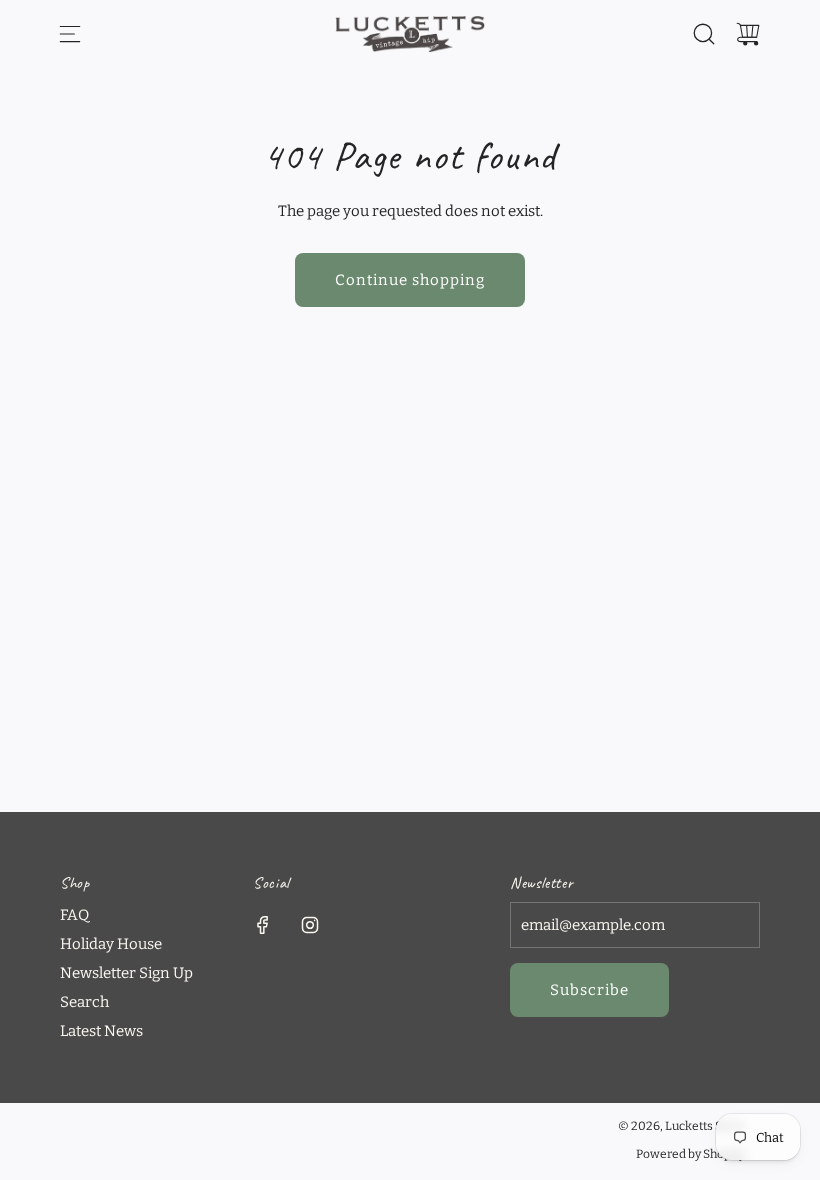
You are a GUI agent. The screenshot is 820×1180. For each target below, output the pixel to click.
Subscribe (589, 990)
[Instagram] (310, 925)
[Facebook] (263, 925)
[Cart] (748, 34)
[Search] (704, 34)
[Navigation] (70, 34)
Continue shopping (410, 280)
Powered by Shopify (690, 1154)
